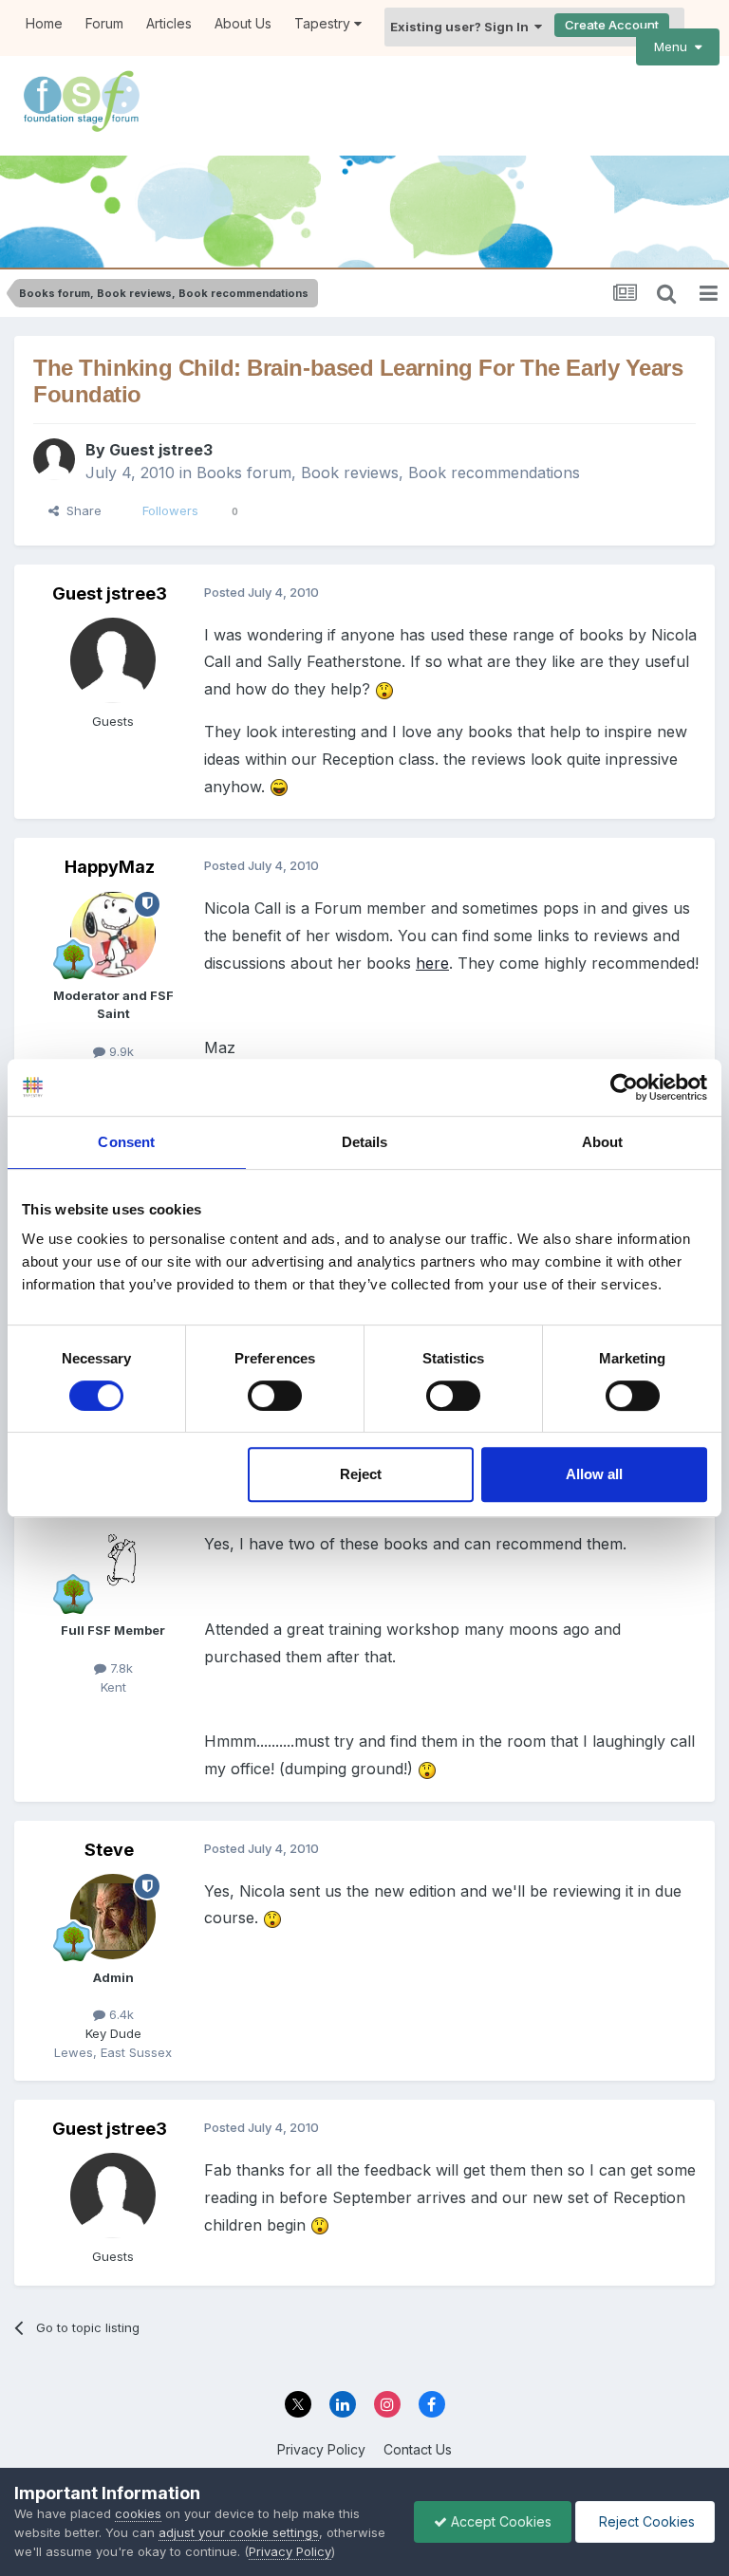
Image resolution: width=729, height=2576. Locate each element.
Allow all (594, 1474)
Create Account (612, 25)
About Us (243, 23)
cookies (138, 2513)
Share (80, 510)
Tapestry (324, 23)
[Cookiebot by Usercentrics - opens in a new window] (624, 1087)
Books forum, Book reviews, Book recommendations (388, 473)
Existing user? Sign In (462, 27)
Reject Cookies (645, 2521)
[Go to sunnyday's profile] (113, 1569)
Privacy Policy (321, 2449)
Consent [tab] (126, 1142)
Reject (361, 1474)
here (432, 963)
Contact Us (418, 2449)
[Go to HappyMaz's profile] (113, 935)
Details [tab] (365, 1142)
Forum (104, 23)
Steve (109, 1850)
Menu (674, 46)
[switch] (275, 1396)
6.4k (120, 2014)
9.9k (120, 1051)
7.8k (120, 1668)
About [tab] (603, 1142)
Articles (169, 23)
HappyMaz (110, 867)
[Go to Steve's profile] (113, 1917)
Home (44, 23)
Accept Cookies (499, 2521)
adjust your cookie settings (239, 2532)
